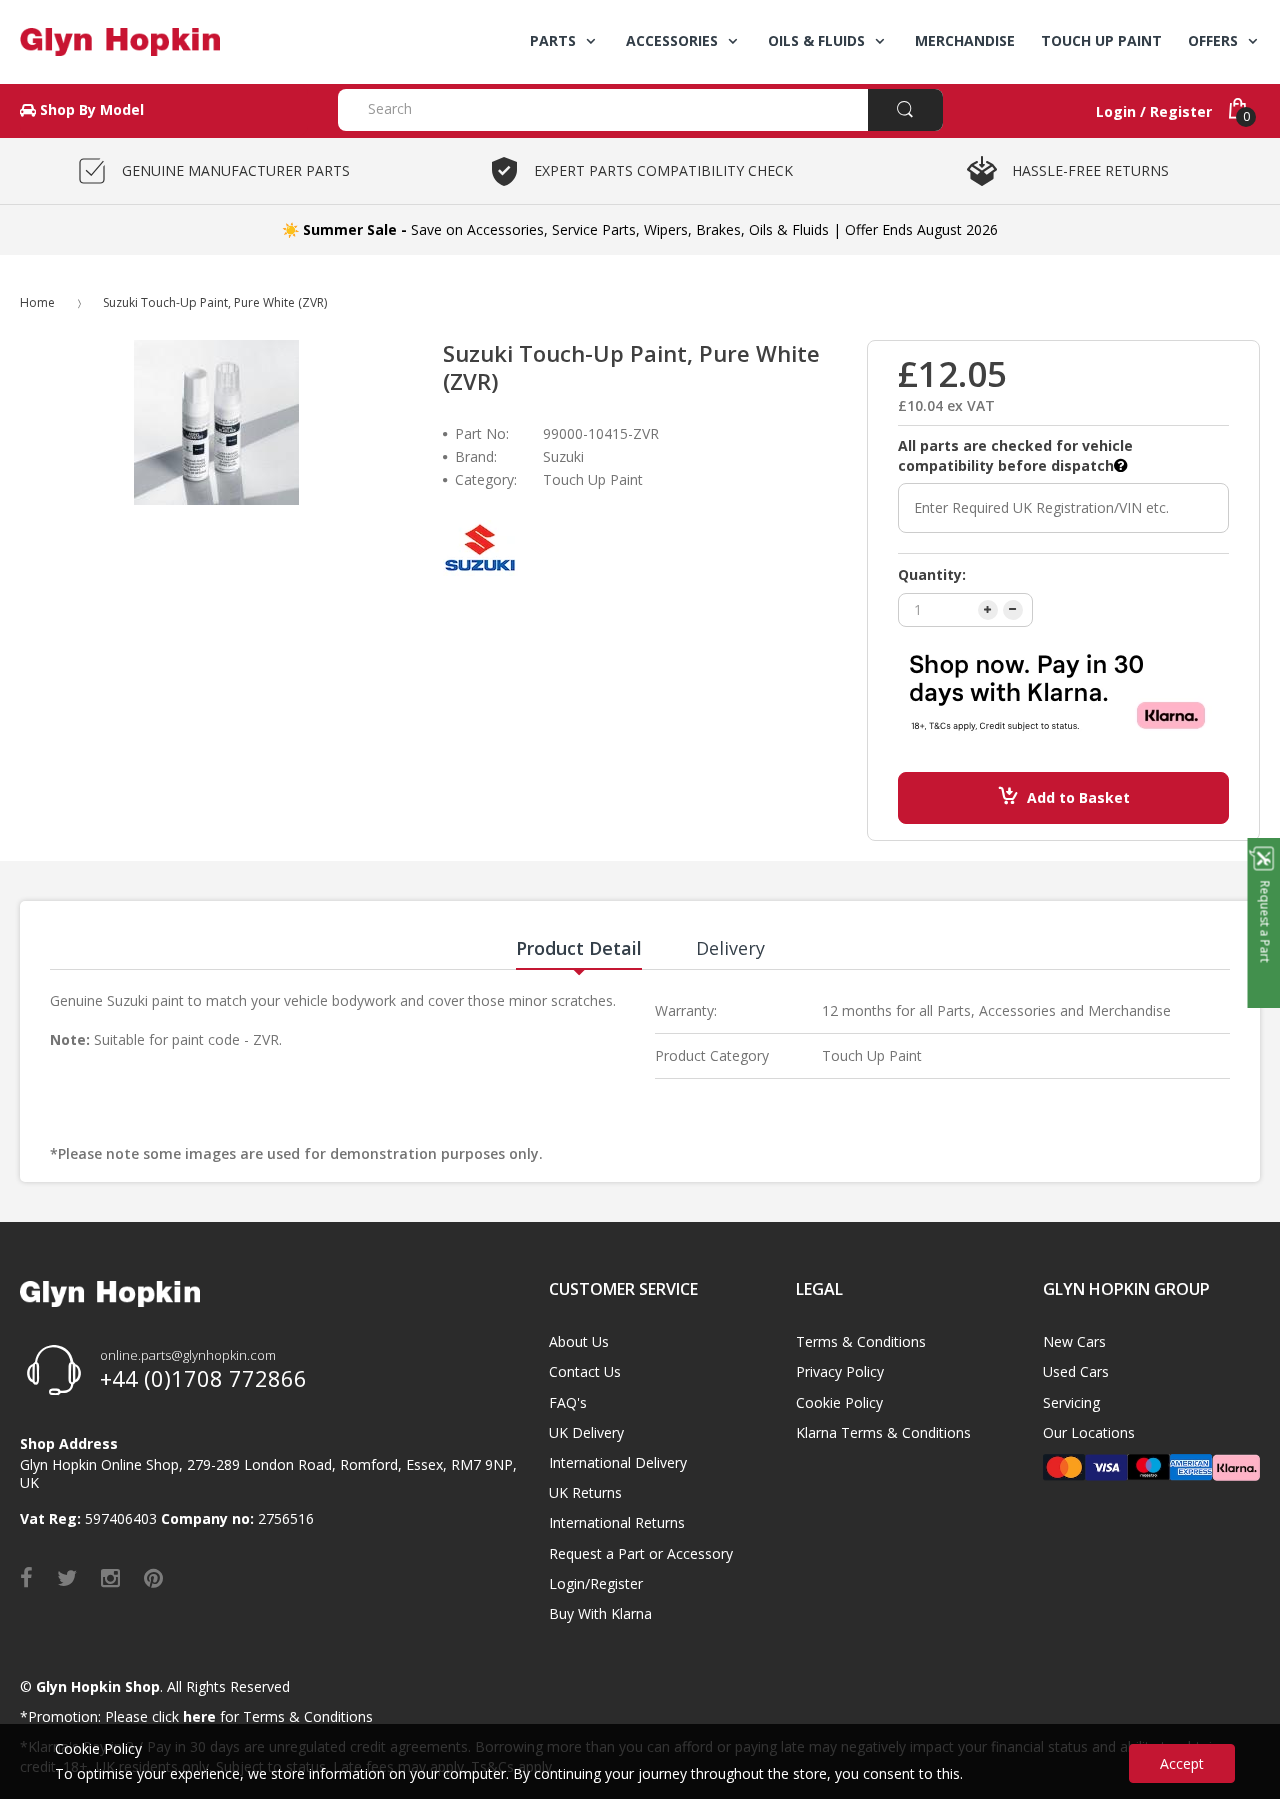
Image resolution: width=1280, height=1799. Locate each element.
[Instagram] (110, 1577)
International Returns (617, 1522)
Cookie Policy (839, 1402)
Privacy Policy (840, 1371)
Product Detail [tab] (579, 948)
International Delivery (618, 1462)
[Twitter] (67, 1577)
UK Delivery (586, 1432)
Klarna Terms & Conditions (883, 1432)
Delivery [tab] (730, 948)
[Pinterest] (153, 1577)
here (199, 1716)
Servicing (1071, 1402)
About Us (579, 1341)
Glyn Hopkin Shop (98, 1686)
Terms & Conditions (861, 1341)
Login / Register (1154, 111)
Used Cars (1076, 1371)
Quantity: (932, 574)
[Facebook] (26, 1577)
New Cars (1074, 1341)
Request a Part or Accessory (641, 1553)
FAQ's (568, 1402)
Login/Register (596, 1583)
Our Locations (1089, 1432)
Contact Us (585, 1371)
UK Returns (585, 1492)
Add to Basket (1078, 797)
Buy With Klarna (600, 1613)
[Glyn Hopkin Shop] (164, 42)
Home (37, 302)
